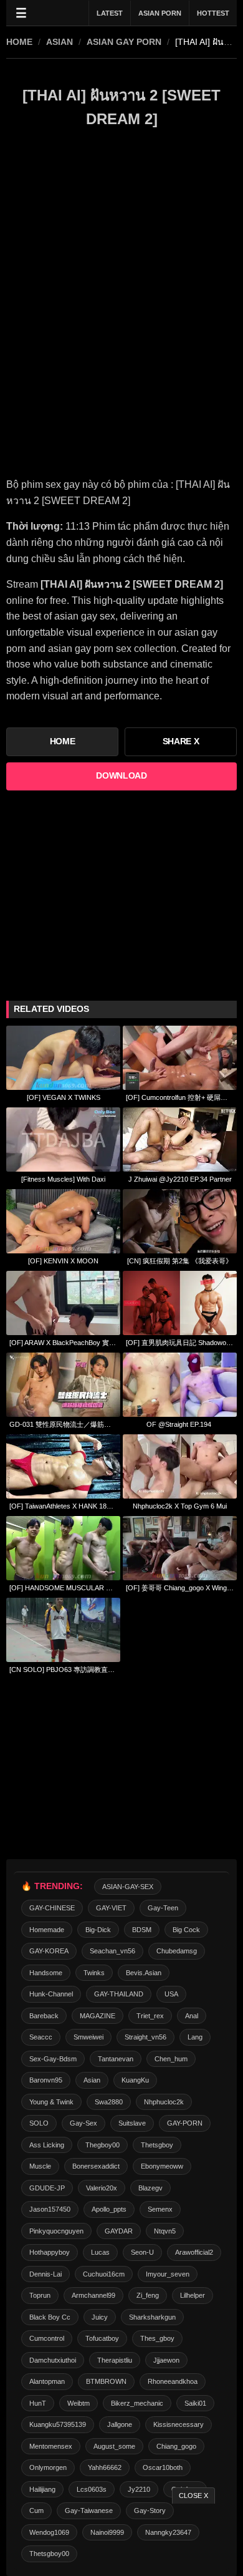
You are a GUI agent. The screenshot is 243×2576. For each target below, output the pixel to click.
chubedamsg (177, 1951)
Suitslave (132, 2123)
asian (60, 42)
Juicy (100, 2317)
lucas (100, 2252)
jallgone (120, 2424)
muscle (40, 2166)
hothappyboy (50, 2252)
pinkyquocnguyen (56, 2231)
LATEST (110, 13)
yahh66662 (105, 2467)
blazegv (150, 2188)
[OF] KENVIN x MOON (63, 1261)
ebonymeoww (162, 2166)
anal (192, 2016)
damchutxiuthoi (53, 2360)
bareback (44, 2016)
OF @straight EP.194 (180, 1424)
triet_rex (150, 2016)
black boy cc (50, 2317)
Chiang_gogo (176, 2446)
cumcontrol (47, 2338)
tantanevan (116, 2059)
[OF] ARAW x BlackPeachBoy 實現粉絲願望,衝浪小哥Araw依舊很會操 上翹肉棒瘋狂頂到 (63, 1343)
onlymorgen (48, 2467)
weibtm (79, 2403)
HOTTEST (213, 13)
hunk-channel (51, 1994)
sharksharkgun (152, 2317)
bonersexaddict (96, 2166)
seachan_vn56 (112, 1951)
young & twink (51, 2102)
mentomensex (51, 2446)
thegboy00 (102, 2145)
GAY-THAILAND (119, 1994)
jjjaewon (166, 2360)
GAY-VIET (111, 1908)
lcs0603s (92, 2489)
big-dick (98, 1930)
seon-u (142, 2252)
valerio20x (102, 2188)
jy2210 (139, 2489)
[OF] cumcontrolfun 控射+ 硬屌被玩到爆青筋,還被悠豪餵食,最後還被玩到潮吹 (180, 1097)
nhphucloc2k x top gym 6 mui (180, 1506)
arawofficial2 (194, 2252)
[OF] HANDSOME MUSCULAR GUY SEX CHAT (63, 1588)
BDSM (142, 1930)
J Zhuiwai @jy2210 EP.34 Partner (180, 1179)
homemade (47, 1930)
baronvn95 (46, 2080)
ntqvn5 (165, 2231)
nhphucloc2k (164, 2102)
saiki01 (195, 2403)
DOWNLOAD (121, 776)
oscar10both (163, 2467)
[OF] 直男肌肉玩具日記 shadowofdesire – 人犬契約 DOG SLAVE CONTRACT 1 (180, 1343)
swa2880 (109, 2102)
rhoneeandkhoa (173, 2381)
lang (195, 2037)
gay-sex (83, 2123)
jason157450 (50, 2209)
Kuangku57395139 (58, 2424)
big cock (186, 1930)
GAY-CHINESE (52, 1908)
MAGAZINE (98, 2016)
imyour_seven (168, 2274)
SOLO (39, 2123)
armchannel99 (93, 2295)
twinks (94, 1973)
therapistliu (115, 2360)
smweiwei (88, 2037)
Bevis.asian (144, 1973)
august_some (114, 2446)
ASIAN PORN (160, 13)
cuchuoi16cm (104, 2274)
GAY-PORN (185, 2123)
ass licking (47, 2145)
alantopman (47, 2381)
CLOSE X (193, 2496)
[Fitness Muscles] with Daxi (63, 1179)
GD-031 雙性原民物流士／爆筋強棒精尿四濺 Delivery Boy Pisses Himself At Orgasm (63, 1424)
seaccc (41, 2037)
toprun (40, 2295)
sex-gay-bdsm (53, 2059)
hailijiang (42, 2489)
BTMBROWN (106, 2381)
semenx (160, 2209)
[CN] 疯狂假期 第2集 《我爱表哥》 (180, 1261)
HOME (19, 42)
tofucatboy (102, 2338)
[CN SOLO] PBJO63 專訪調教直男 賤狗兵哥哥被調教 (63, 1670)
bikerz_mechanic (137, 2403)
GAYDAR (119, 2231)
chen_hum (171, 2059)
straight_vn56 (145, 2037)
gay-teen (163, 1908)
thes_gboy (157, 2338)
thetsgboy (157, 2145)
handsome (46, 1973)
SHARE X (181, 741)
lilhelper (193, 2295)
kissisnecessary (179, 2424)
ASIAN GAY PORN (124, 42)
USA (171, 1994)
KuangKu (135, 2080)
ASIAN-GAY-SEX (128, 1887)
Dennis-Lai (45, 2274)
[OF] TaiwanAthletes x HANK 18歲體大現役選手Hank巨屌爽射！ (63, 1506)
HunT (38, 2403)
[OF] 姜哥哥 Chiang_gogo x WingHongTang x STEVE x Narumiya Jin (180, 1588)
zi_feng (148, 2295)
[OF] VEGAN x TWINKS (64, 1097)
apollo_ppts (109, 2209)
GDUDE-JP (47, 2188)
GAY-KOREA (49, 1951)
